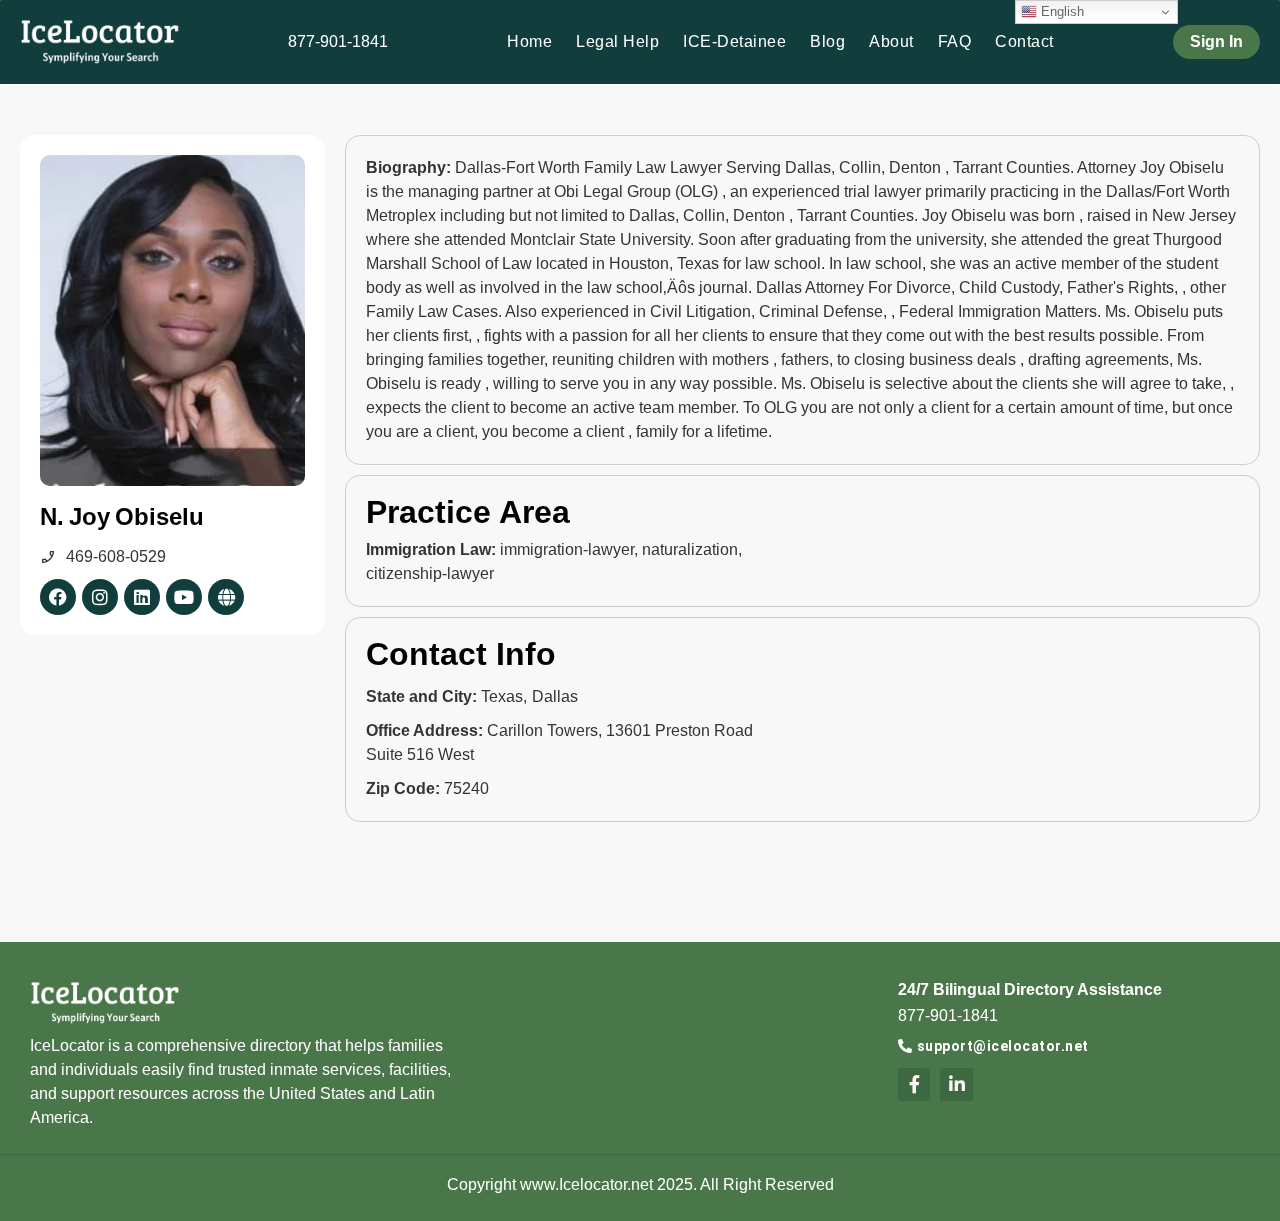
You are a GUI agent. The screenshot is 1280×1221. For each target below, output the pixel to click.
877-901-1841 (338, 41)
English (1060, 11)
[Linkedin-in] (956, 1084)
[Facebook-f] (914, 1084)
